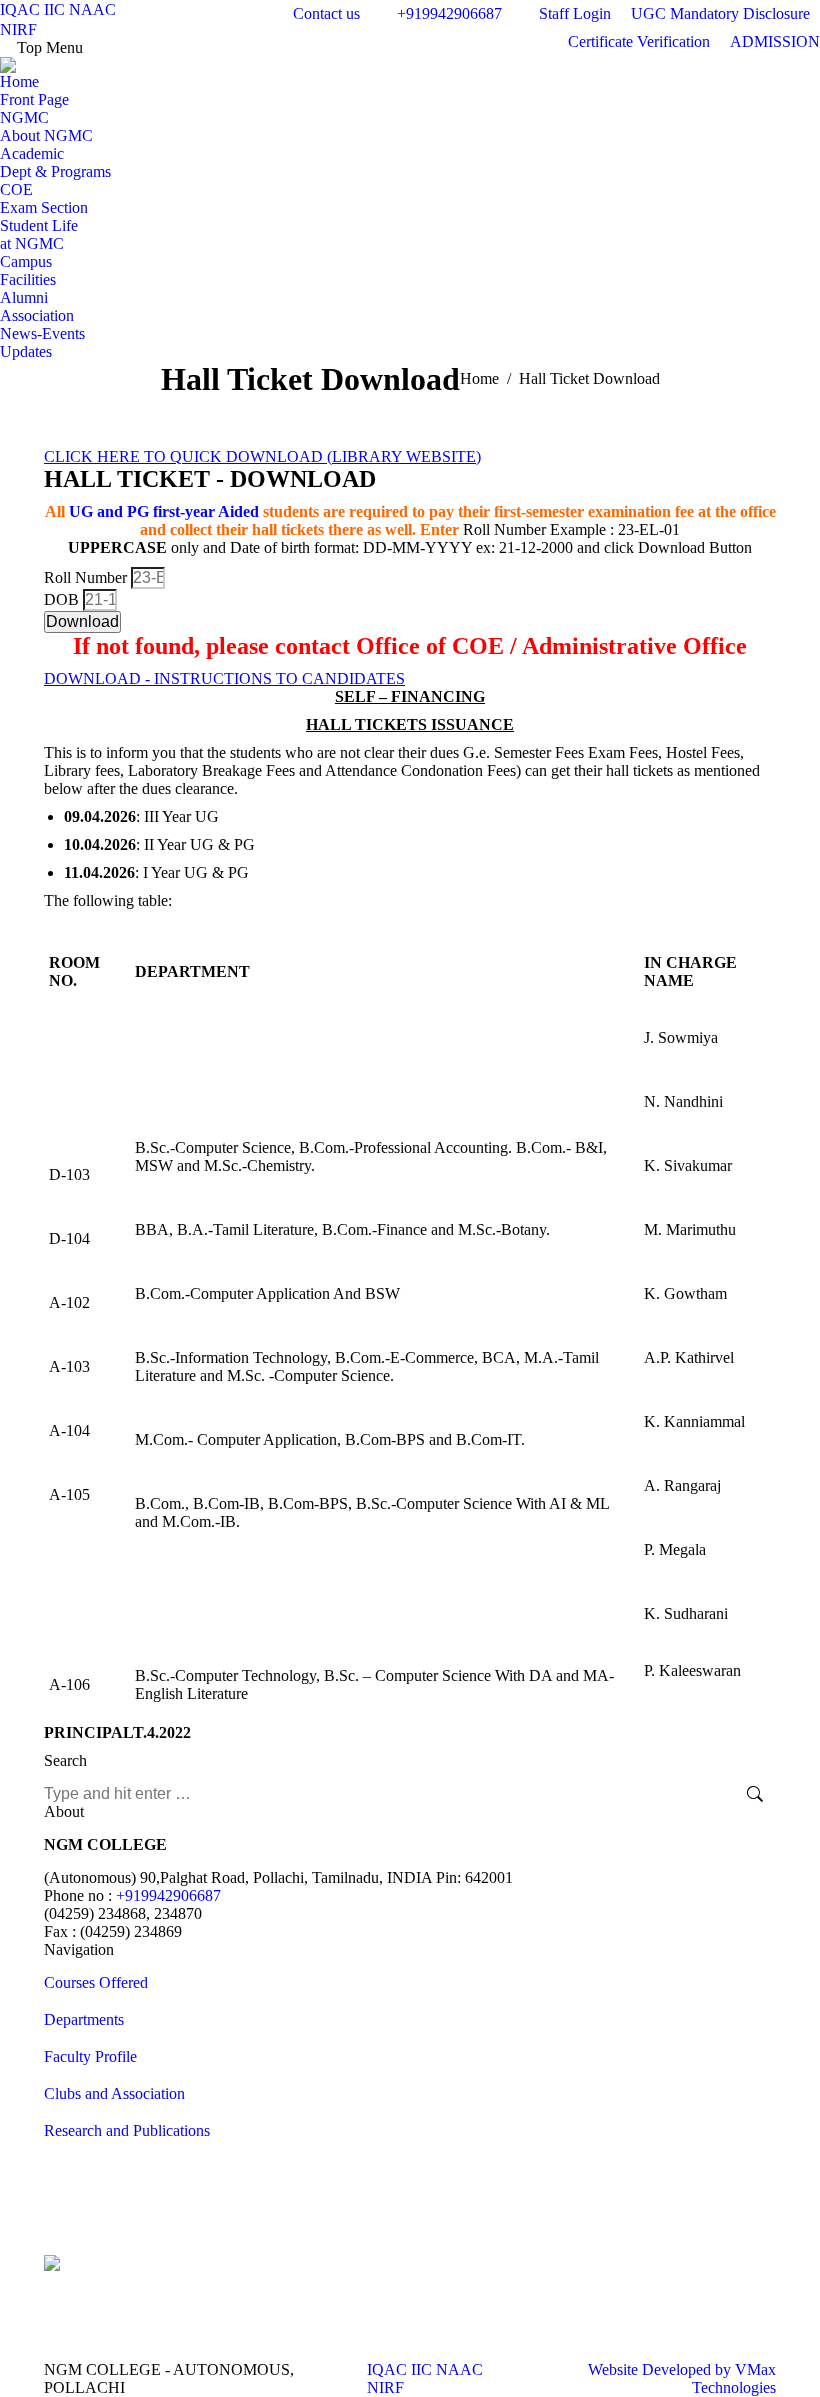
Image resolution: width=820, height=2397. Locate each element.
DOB (63, 599)
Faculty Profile (90, 2056)
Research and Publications (127, 2130)
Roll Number (87, 577)
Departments (84, 2019)
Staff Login (575, 13)
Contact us (326, 13)
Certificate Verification (639, 41)
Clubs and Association (114, 2093)
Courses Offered (96, 1982)
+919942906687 (449, 13)
